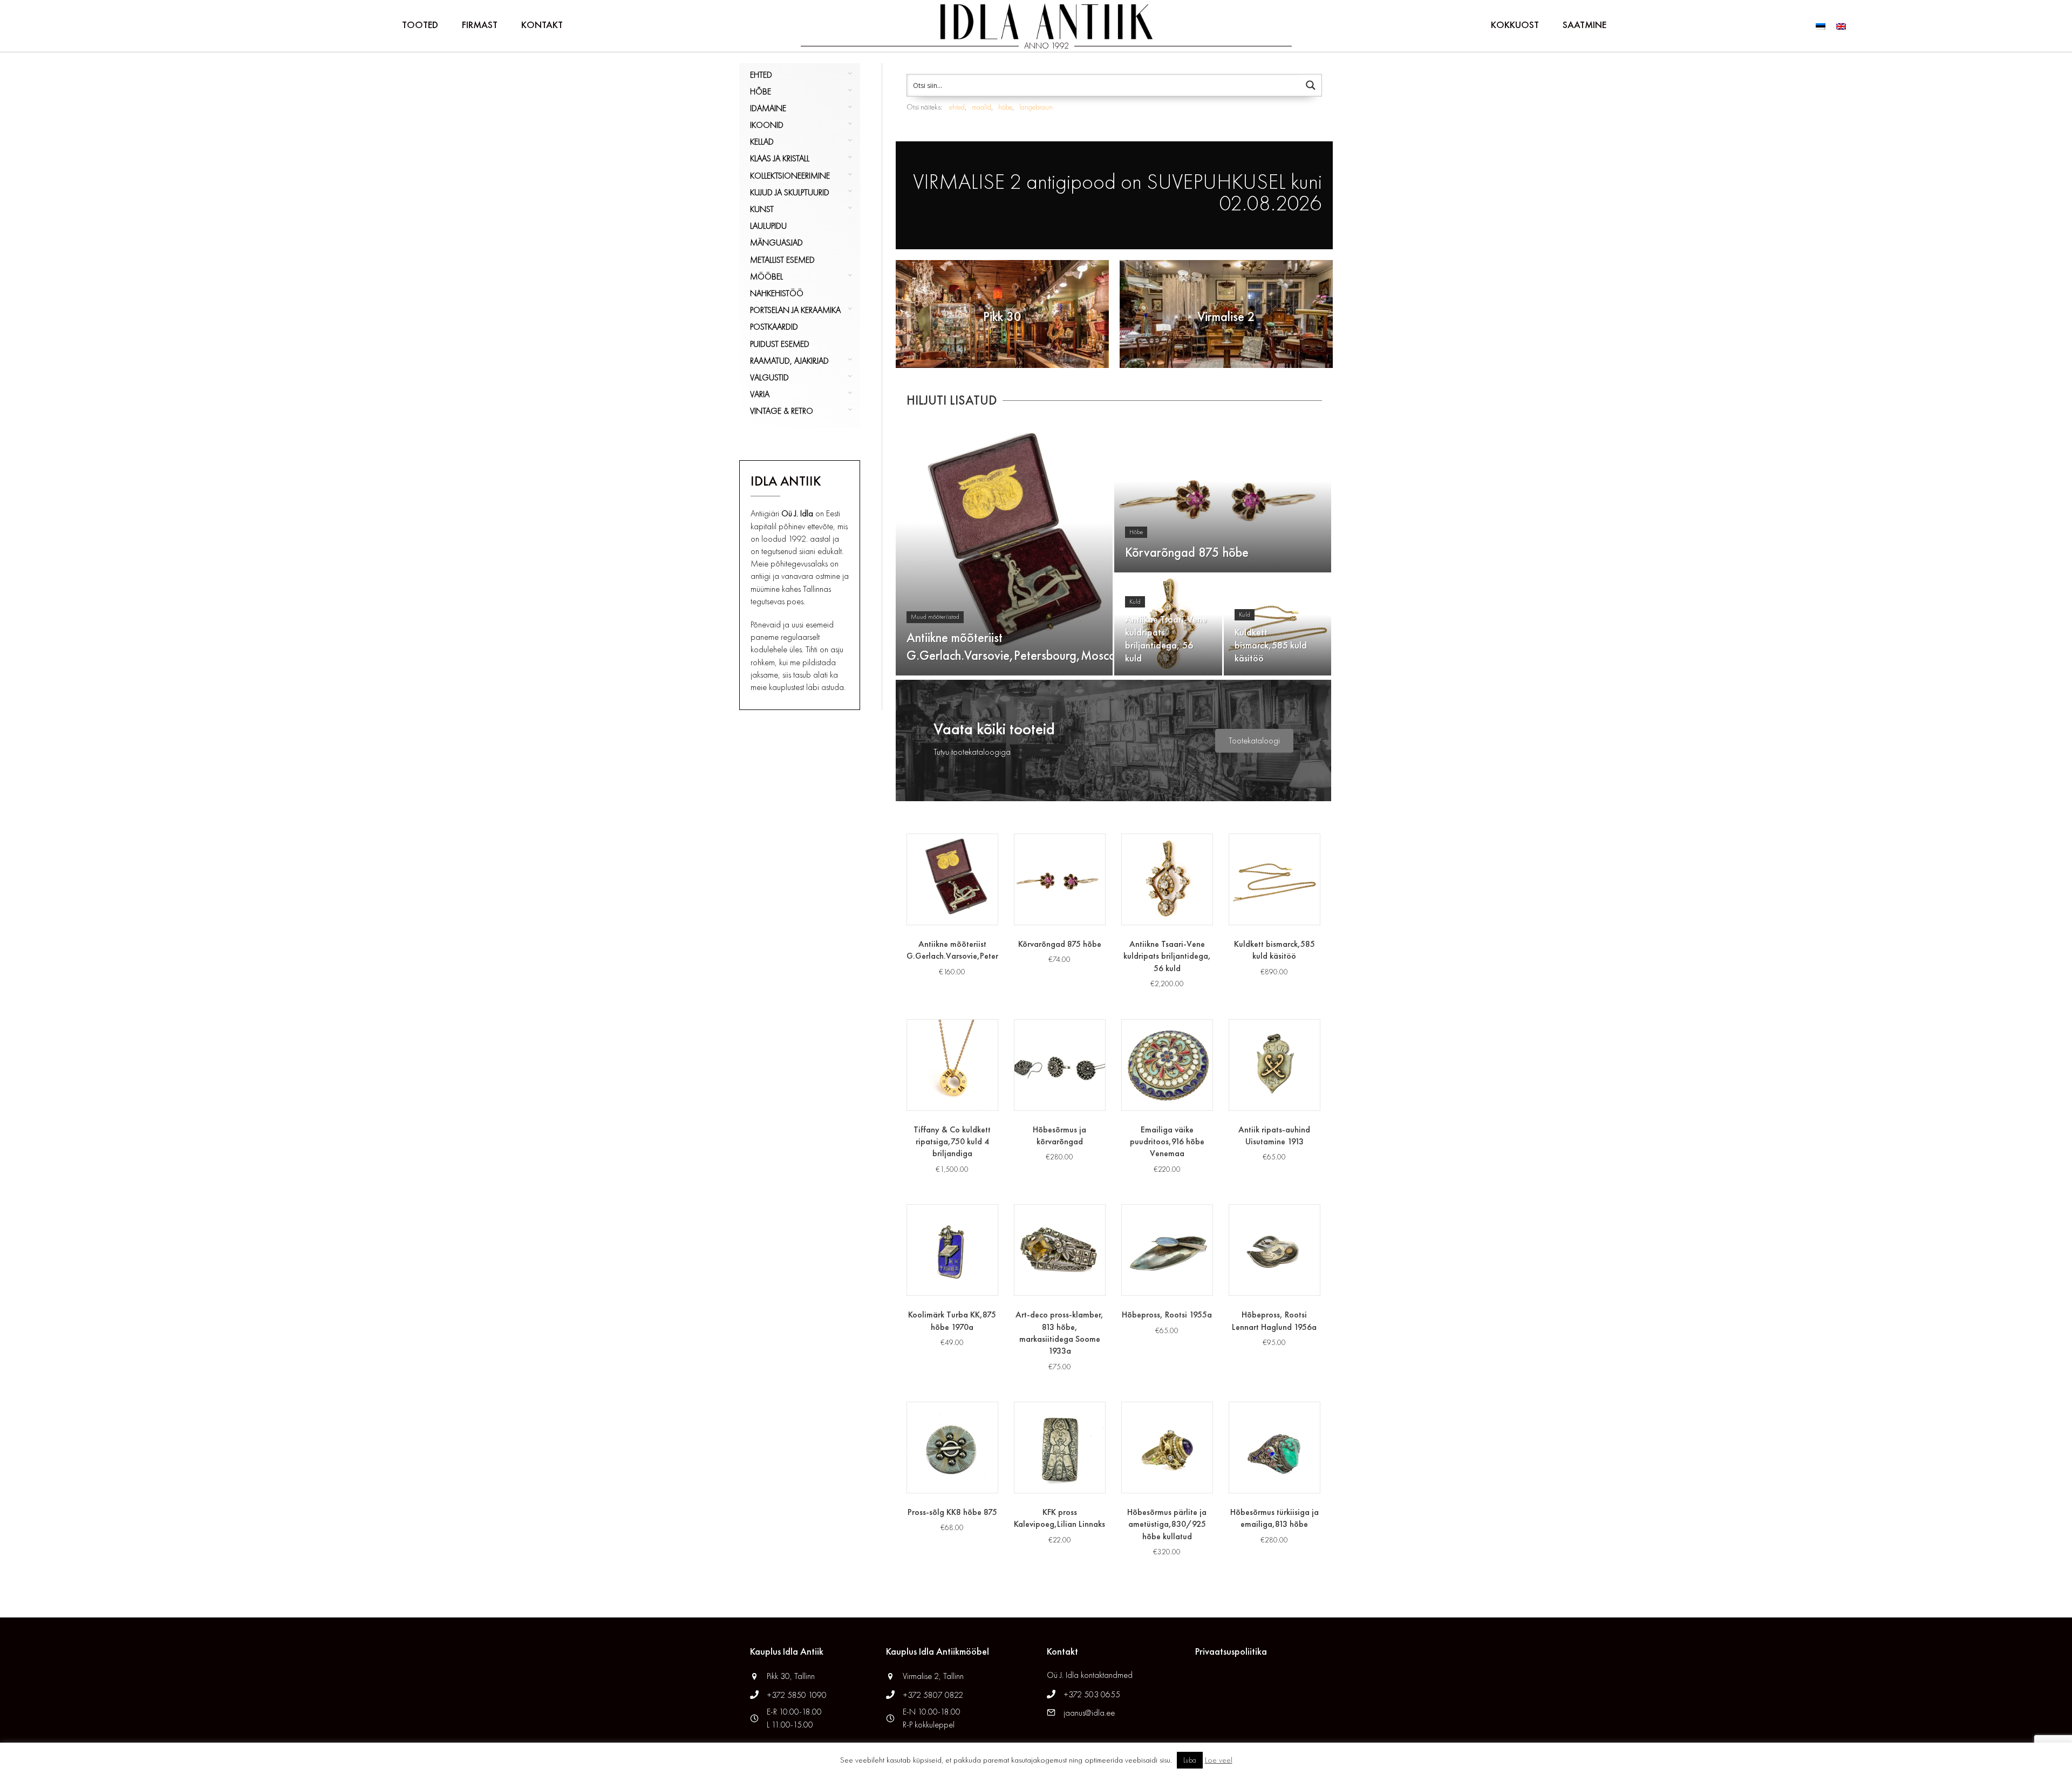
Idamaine (768, 108)
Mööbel (766, 277)
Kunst (762, 209)
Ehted (761, 75)
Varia (760, 394)
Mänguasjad (776, 243)
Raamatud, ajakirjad (789, 361)
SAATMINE (1584, 25)
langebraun (1036, 107)
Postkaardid (774, 327)
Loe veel (1219, 1760)
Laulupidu (768, 226)
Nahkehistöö (777, 293)
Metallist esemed (782, 260)
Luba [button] (1190, 1760)
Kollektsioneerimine (790, 176)
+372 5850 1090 (798, 1695)
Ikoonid (767, 125)
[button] (1254, 741)
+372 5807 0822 (933, 1695)
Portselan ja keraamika (795, 310)
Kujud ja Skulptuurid (790, 192)
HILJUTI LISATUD (952, 400)
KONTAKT (542, 25)
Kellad (762, 142)
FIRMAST (480, 25)
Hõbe (761, 91)
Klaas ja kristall (780, 158)
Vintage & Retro (782, 411)
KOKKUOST (1515, 25)
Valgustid (769, 377)
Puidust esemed (780, 344)
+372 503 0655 (1092, 1694)
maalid (982, 107)
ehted (957, 107)
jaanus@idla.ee (1089, 1713)
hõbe (1005, 107)
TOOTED (420, 25)
